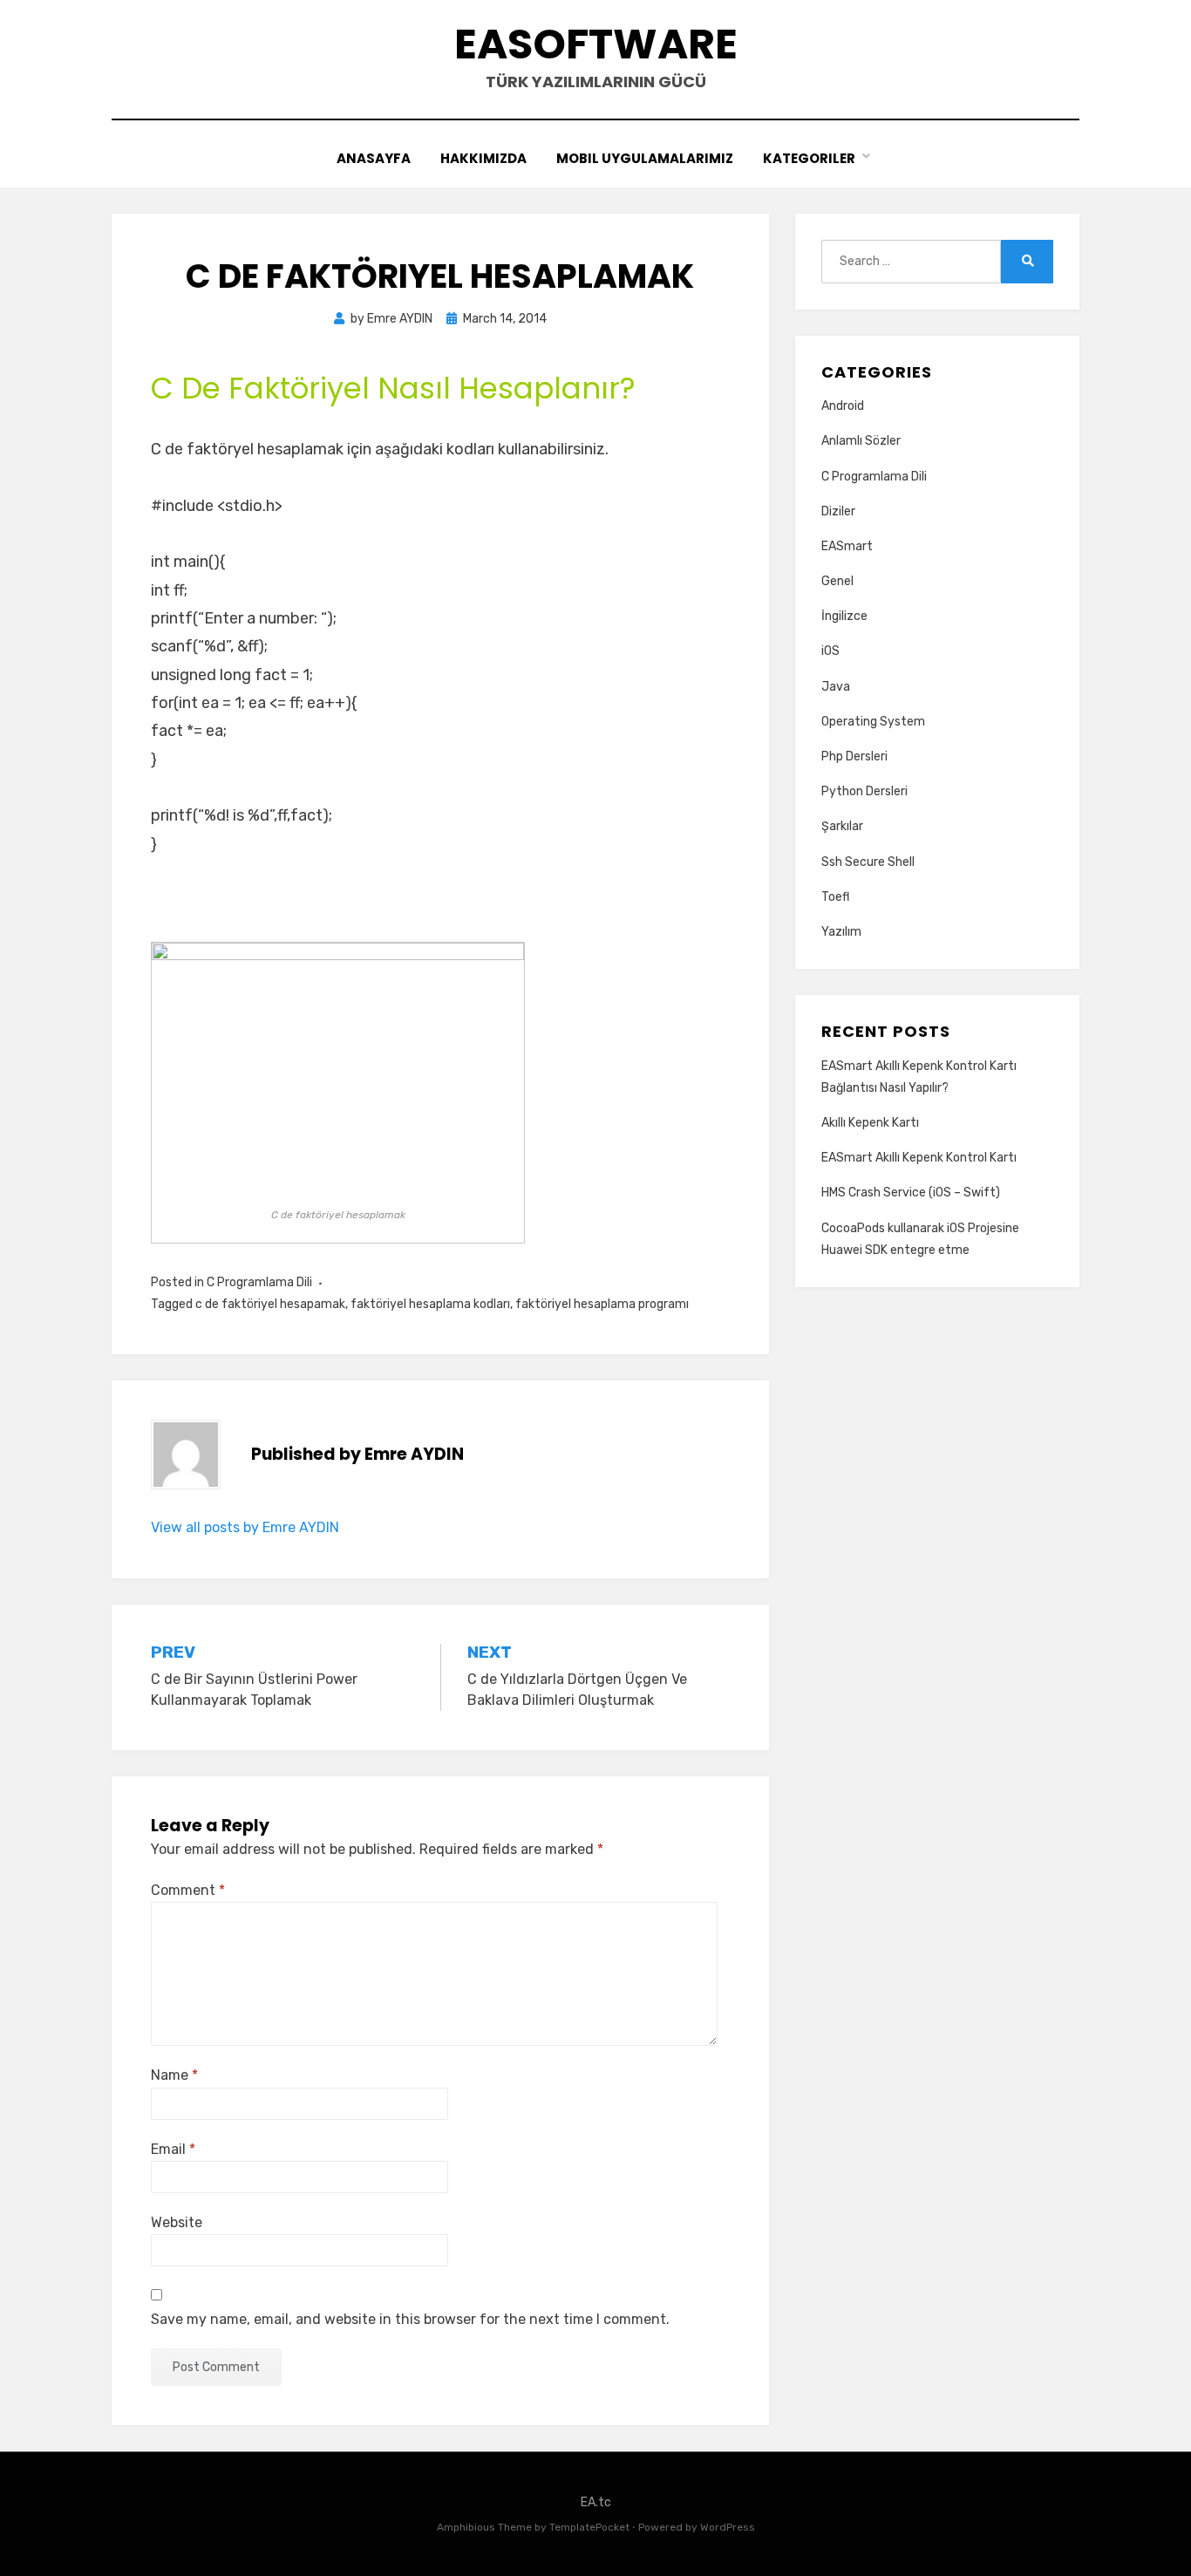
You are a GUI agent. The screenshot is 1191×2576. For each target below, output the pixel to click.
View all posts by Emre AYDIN (245, 1527)
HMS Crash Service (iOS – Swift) (911, 1193)
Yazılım (841, 932)
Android (843, 406)
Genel (837, 581)
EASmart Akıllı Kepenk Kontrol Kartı (919, 1158)
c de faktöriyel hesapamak (270, 1304)
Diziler (838, 511)
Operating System (873, 722)
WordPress (728, 2527)
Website (177, 2222)
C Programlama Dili (259, 1282)
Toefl (835, 897)
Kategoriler (809, 158)
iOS (830, 651)
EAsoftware (596, 44)
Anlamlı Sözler (861, 441)
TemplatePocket (589, 2527)
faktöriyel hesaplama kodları (430, 1304)
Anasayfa (374, 158)
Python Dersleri (864, 791)
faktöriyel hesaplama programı (602, 1304)
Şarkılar (842, 826)
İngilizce (844, 616)
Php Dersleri (854, 756)
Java (836, 687)
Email (173, 2149)
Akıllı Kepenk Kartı (870, 1123)
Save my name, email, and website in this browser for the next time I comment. (410, 2319)
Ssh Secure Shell (868, 862)
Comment (188, 1890)
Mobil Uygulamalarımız (645, 158)
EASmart (847, 546)
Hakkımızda (483, 158)
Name (174, 2075)
